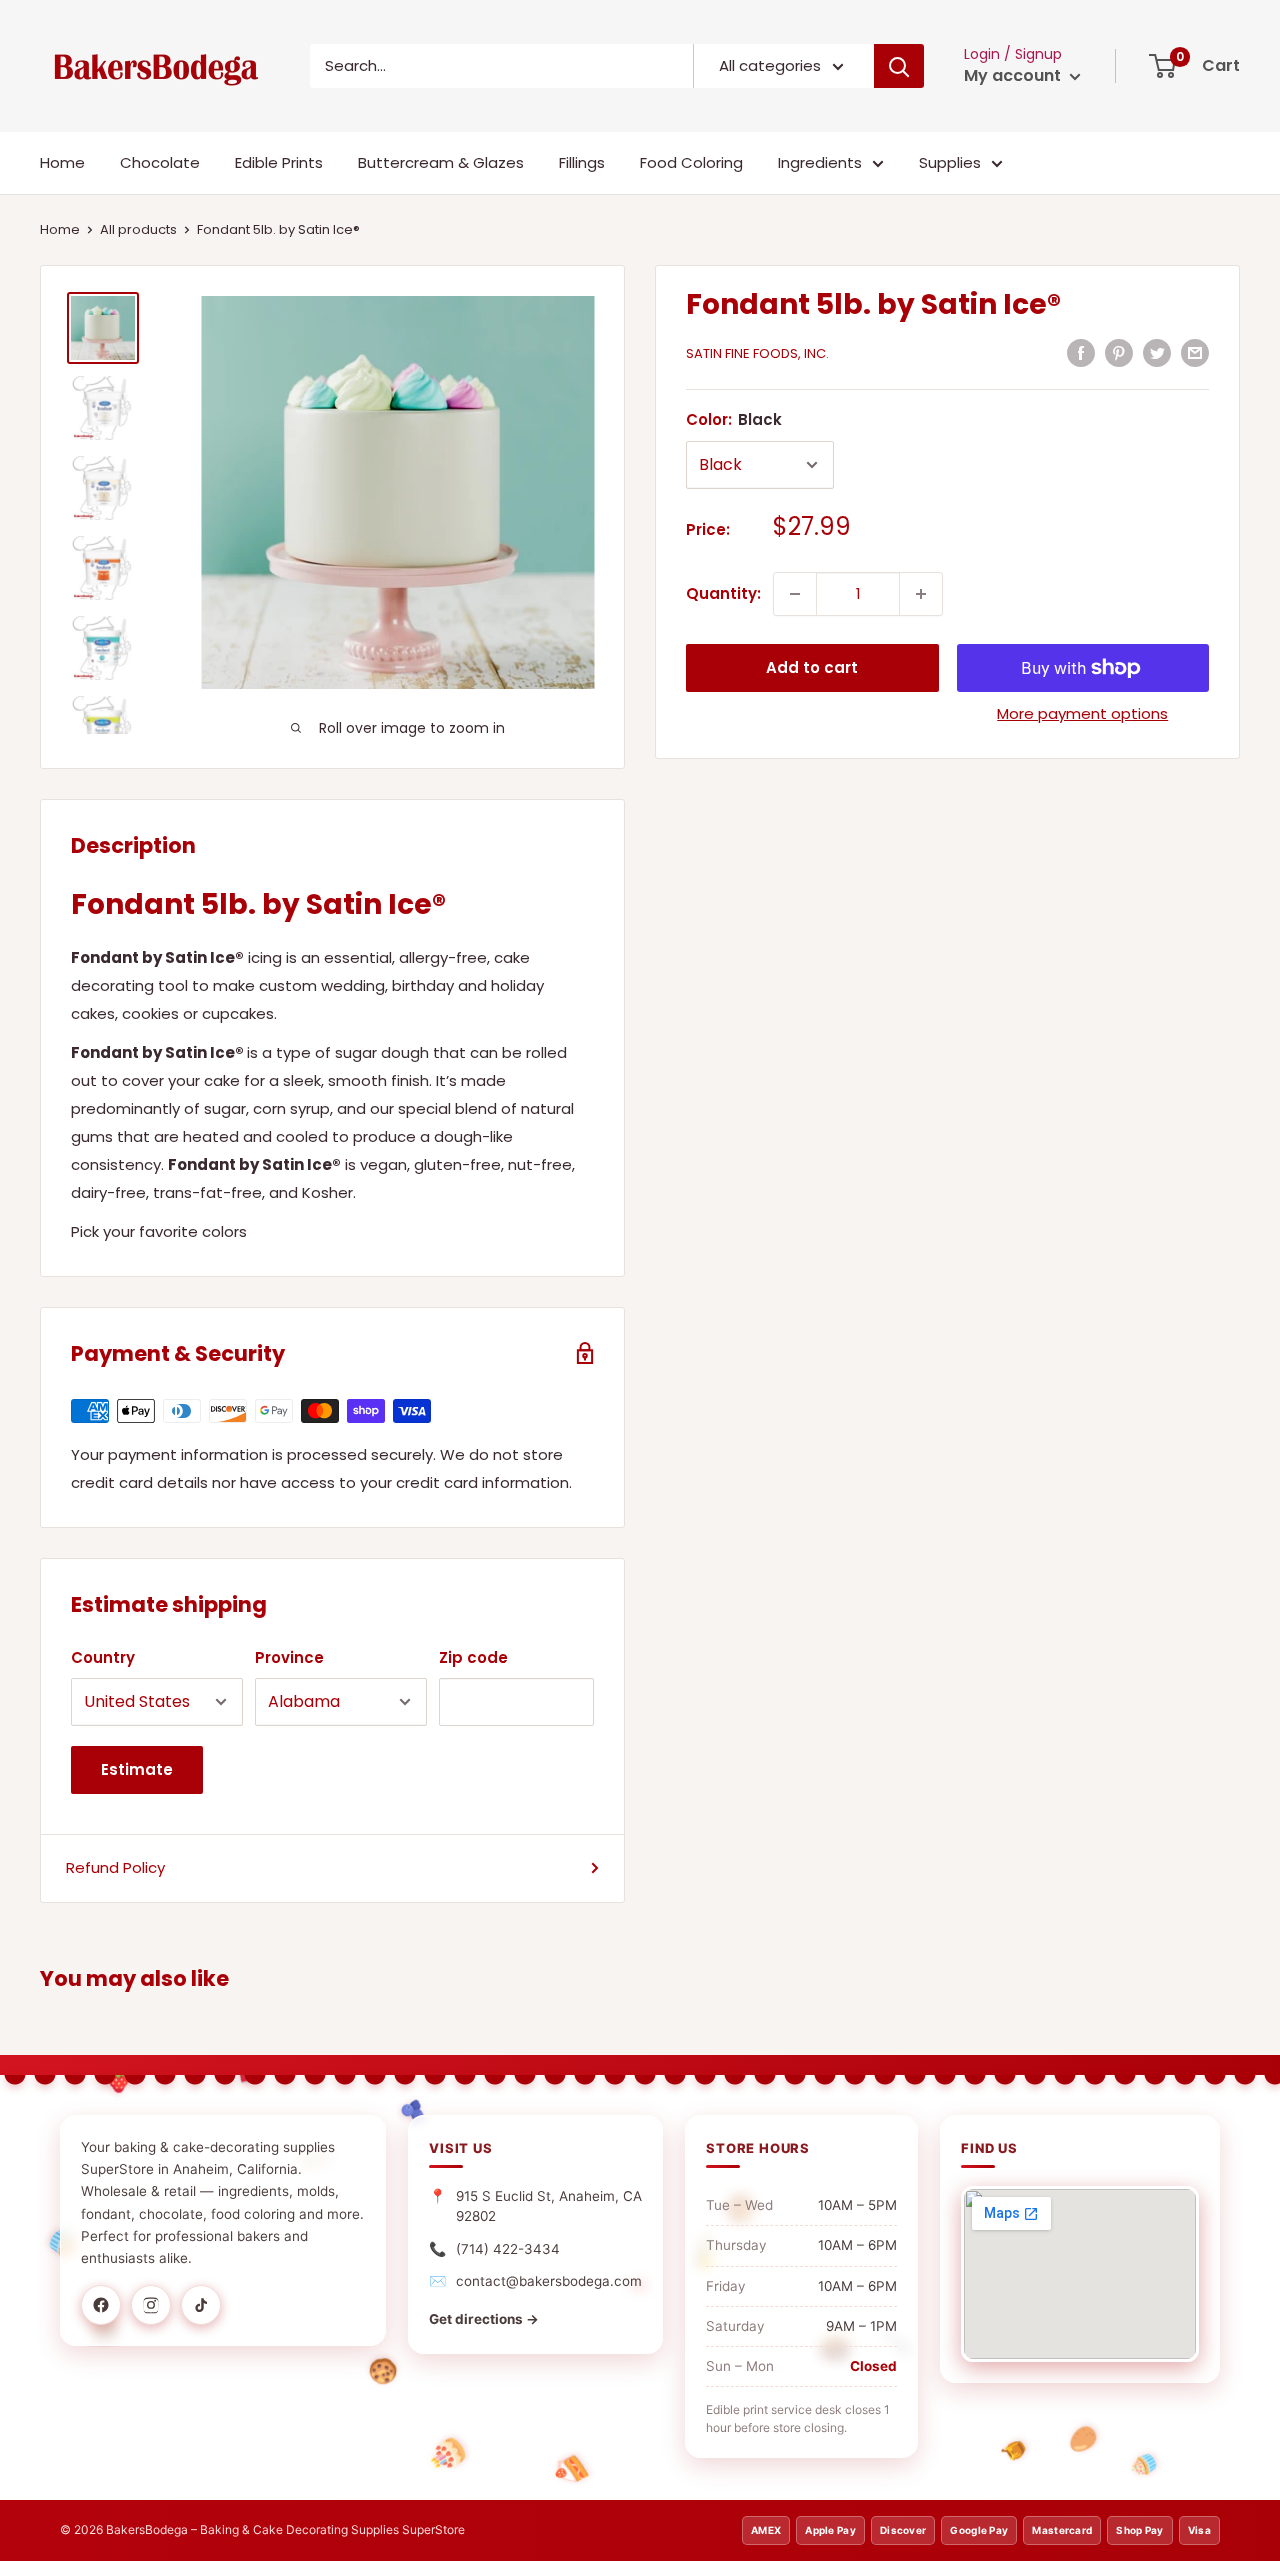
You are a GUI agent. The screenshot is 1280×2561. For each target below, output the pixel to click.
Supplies (950, 162)
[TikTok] (201, 2305)
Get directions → (484, 2319)
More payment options (1082, 713)
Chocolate (160, 162)
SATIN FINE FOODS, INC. (757, 353)
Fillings (582, 162)
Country (103, 1657)
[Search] (899, 66)
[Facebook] (101, 2305)
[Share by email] (1195, 352)
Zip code (473, 1657)
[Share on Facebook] (1081, 352)
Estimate (137, 1769)
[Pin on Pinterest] (1119, 352)
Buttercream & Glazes (441, 162)
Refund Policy (115, 1867)
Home (62, 162)
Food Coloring (691, 162)
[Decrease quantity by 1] (795, 594)
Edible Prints (279, 162)
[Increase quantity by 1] (921, 594)
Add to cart (812, 667)
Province (289, 1657)
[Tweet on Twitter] (1157, 352)
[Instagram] (151, 2305)
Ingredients (820, 162)
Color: (734, 419)
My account (1014, 75)
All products (138, 229)
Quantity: (723, 593)
